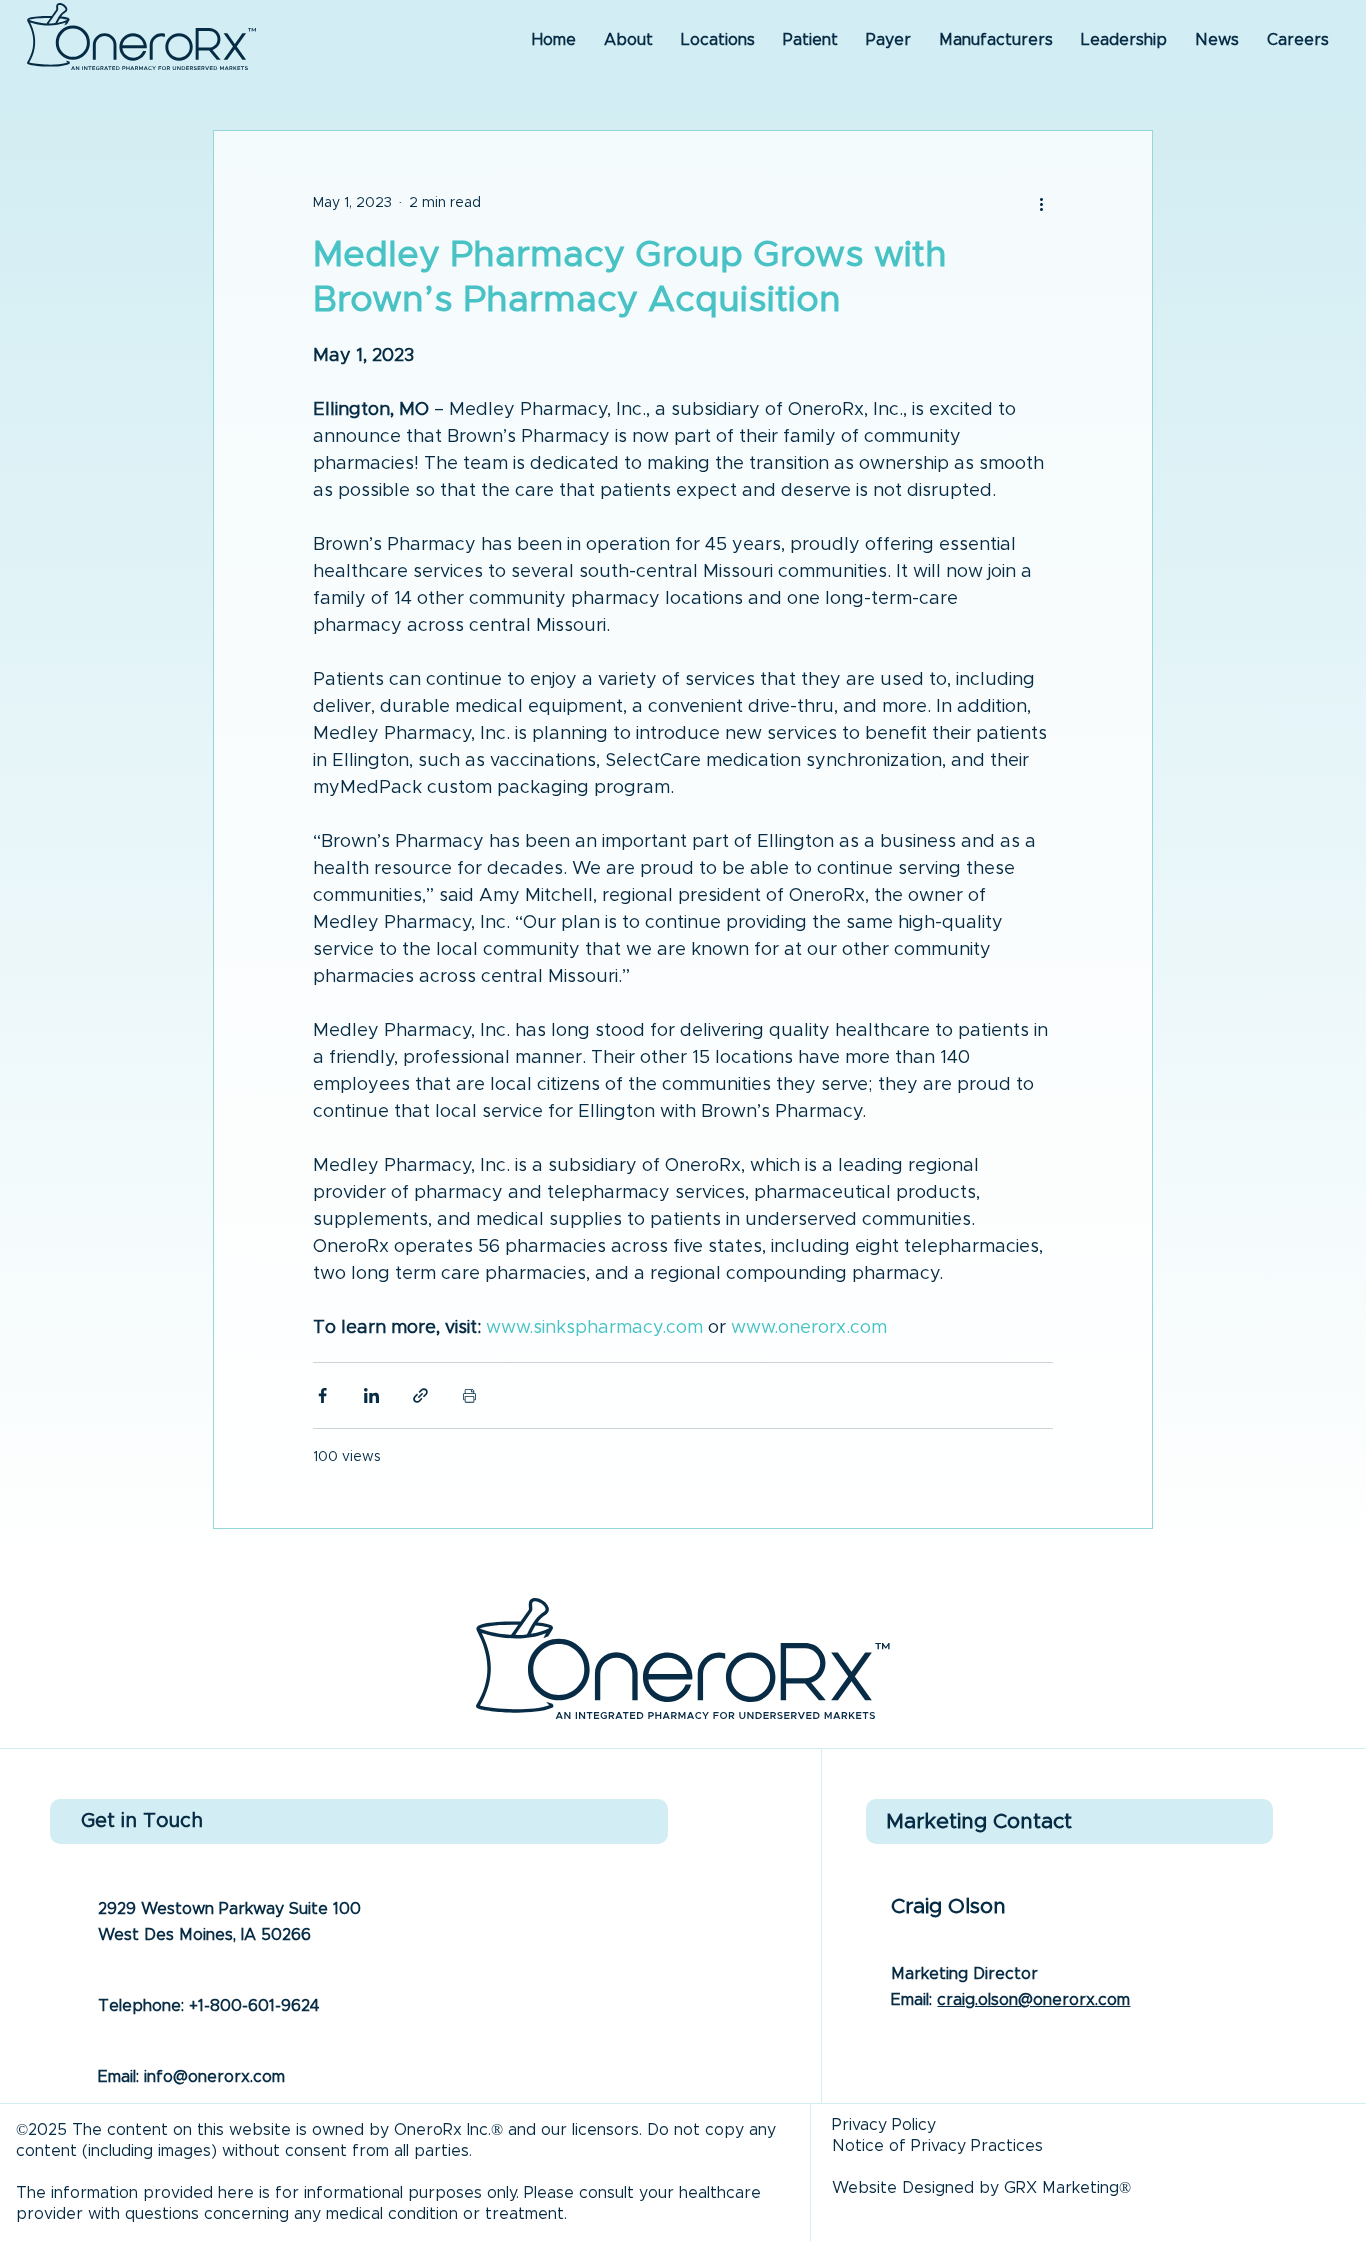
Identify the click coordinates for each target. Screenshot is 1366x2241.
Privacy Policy (884, 2125)
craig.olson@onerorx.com (1033, 2000)
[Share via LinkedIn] (371, 1395)
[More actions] (1041, 203)
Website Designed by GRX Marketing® (981, 2188)
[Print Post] (469, 1395)
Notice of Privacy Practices (937, 2146)
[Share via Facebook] (322, 1395)
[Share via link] (420, 1395)
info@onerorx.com (214, 2077)
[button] (1217, 40)
